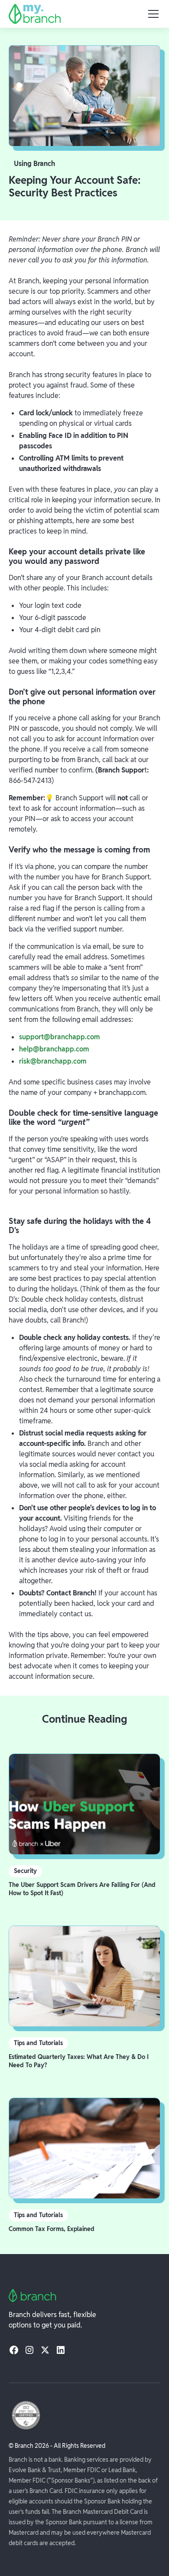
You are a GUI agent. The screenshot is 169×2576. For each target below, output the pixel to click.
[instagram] (29, 2350)
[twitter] (45, 2350)
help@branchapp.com (54, 1049)
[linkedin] (61, 2350)
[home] (35, 14)
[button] (152, 14)
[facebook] (14, 2350)
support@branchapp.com (59, 1037)
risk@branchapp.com (53, 1061)
